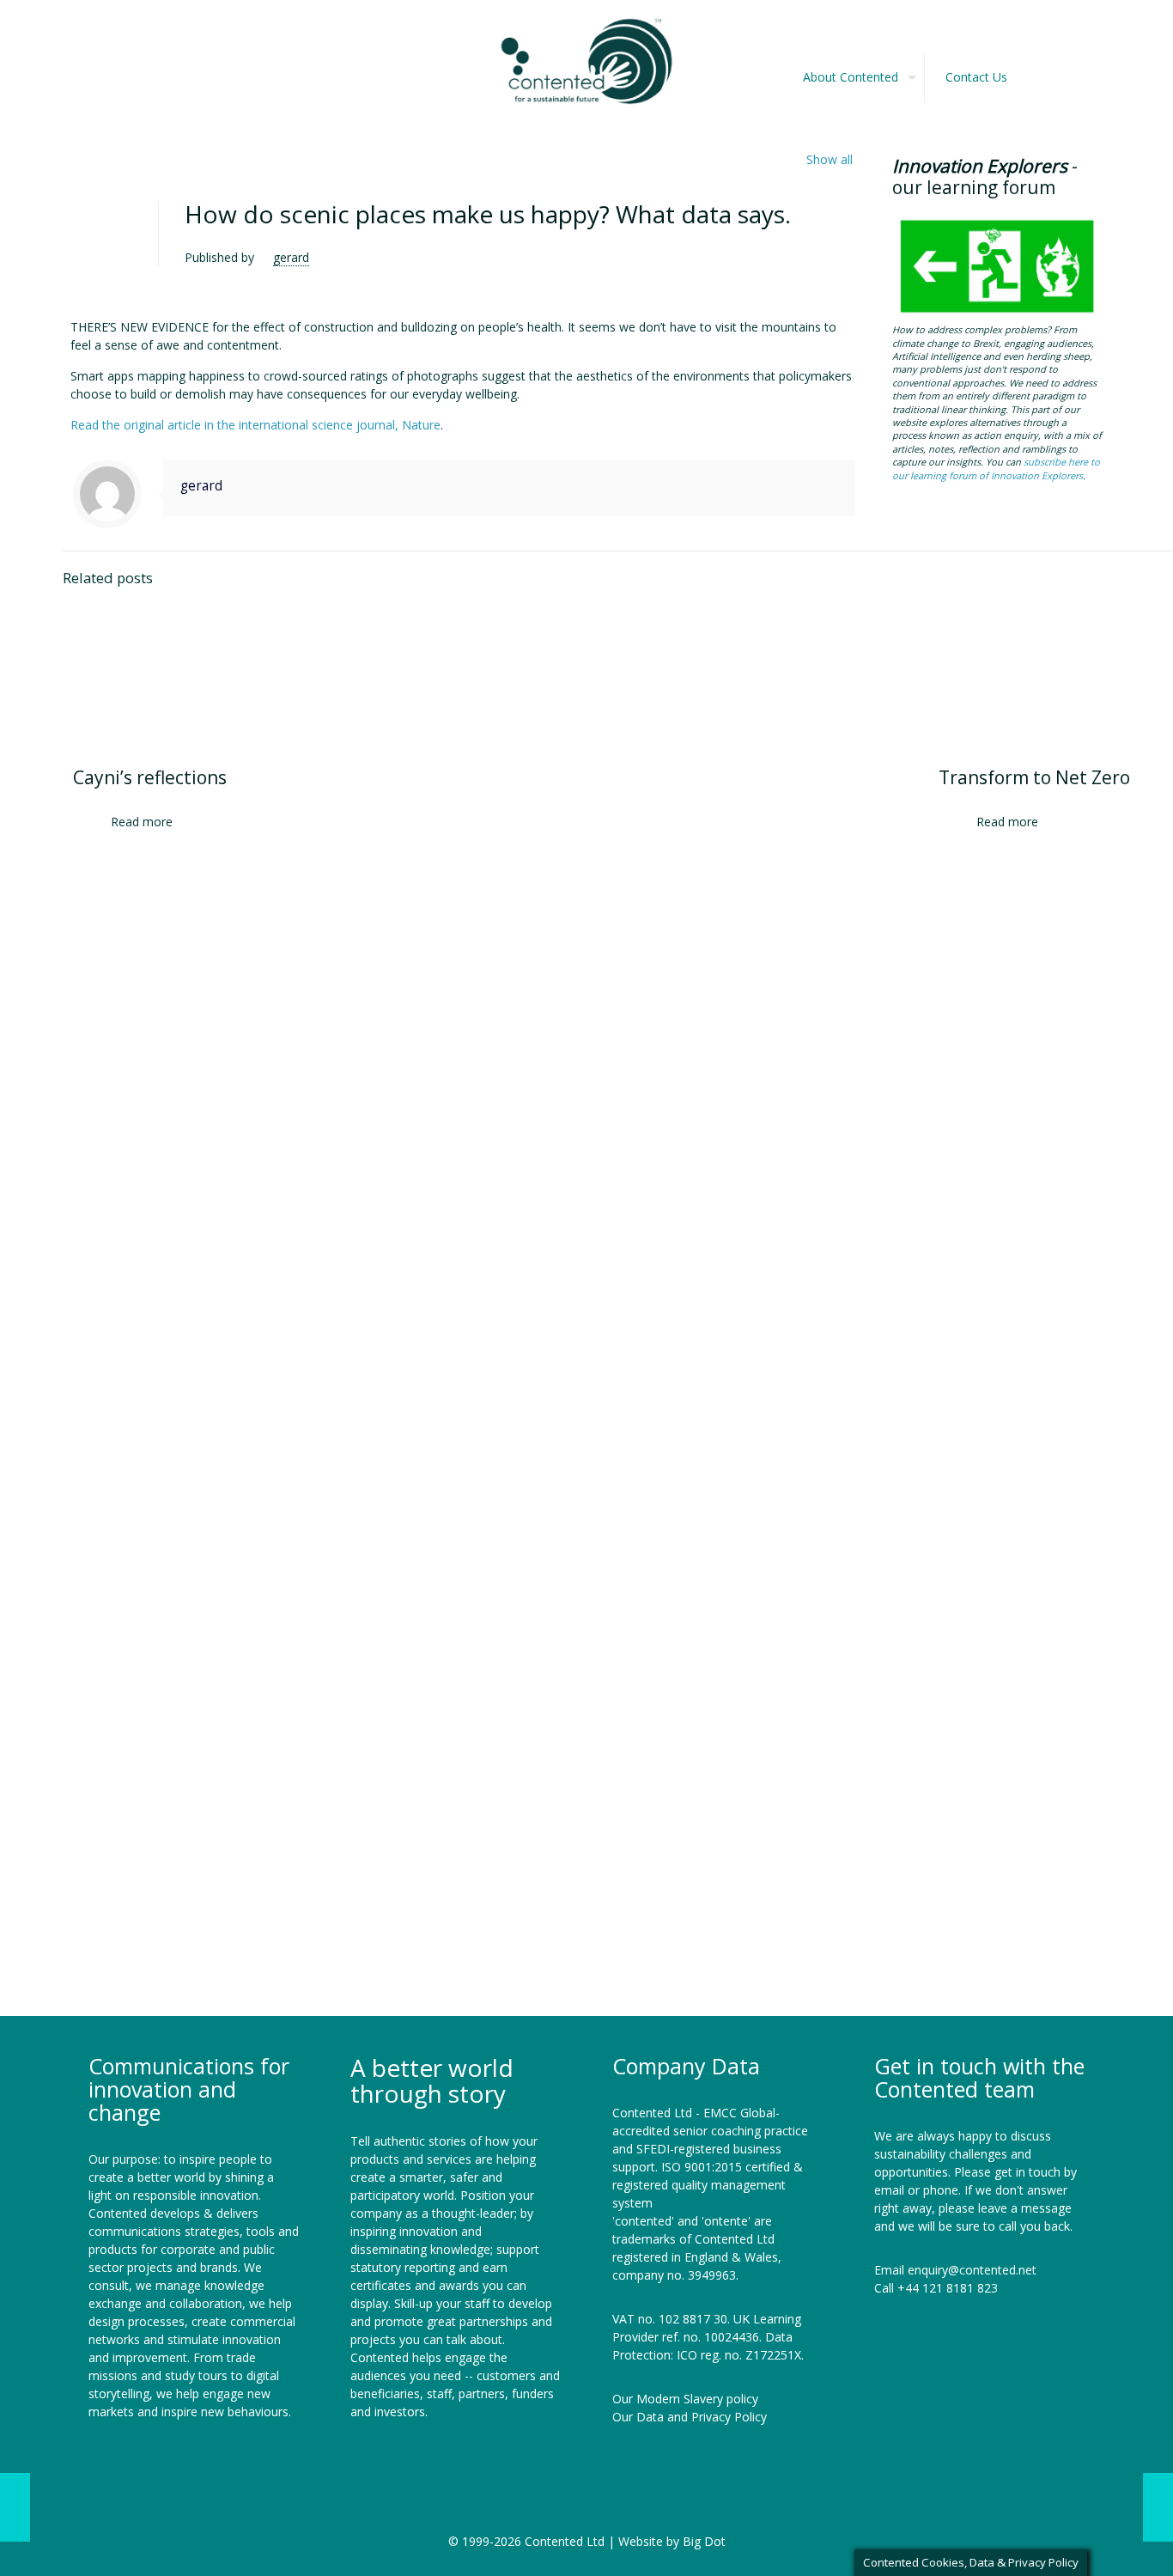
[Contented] (586, 60)
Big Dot (704, 2541)
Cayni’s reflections (150, 777)
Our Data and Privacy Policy (690, 2417)
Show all (830, 159)
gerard (291, 257)
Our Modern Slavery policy (685, 2399)
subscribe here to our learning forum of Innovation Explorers (996, 468)
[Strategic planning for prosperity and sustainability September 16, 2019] (15, 2507)
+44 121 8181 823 (948, 2288)
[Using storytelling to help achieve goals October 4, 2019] (1158, 2507)
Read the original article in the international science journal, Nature (255, 425)
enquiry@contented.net (972, 2270)
